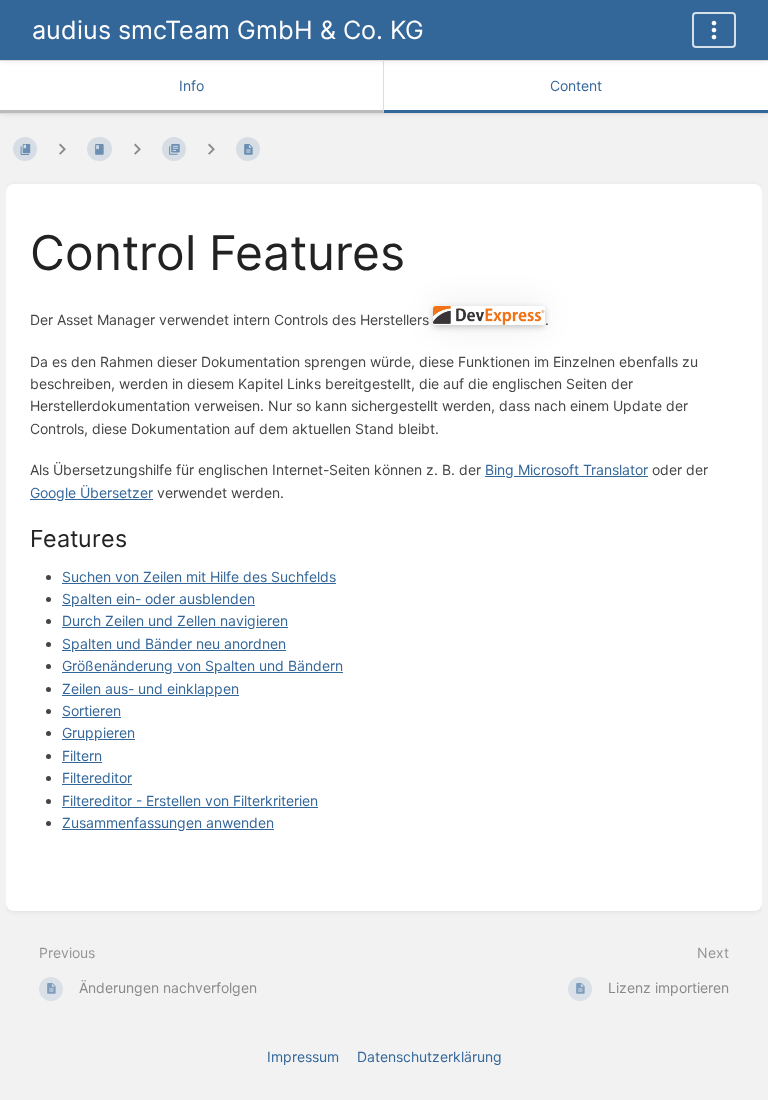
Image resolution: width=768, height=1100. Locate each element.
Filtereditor (97, 777)
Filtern (82, 755)
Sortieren (91, 710)
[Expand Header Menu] (714, 30)
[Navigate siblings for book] (62, 149)
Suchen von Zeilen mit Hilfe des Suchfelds (199, 576)
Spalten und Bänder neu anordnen (174, 643)
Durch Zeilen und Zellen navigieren (175, 620)
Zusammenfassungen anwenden (168, 822)
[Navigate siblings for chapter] (137, 149)
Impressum (303, 1056)
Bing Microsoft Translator (566, 469)
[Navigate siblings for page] (211, 149)
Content (576, 85)
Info (191, 85)
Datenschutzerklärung (429, 1056)
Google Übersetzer (91, 492)
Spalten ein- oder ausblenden (158, 598)
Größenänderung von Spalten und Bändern (202, 665)
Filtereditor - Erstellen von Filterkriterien (190, 800)
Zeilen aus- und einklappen (150, 688)
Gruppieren (98, 732)
